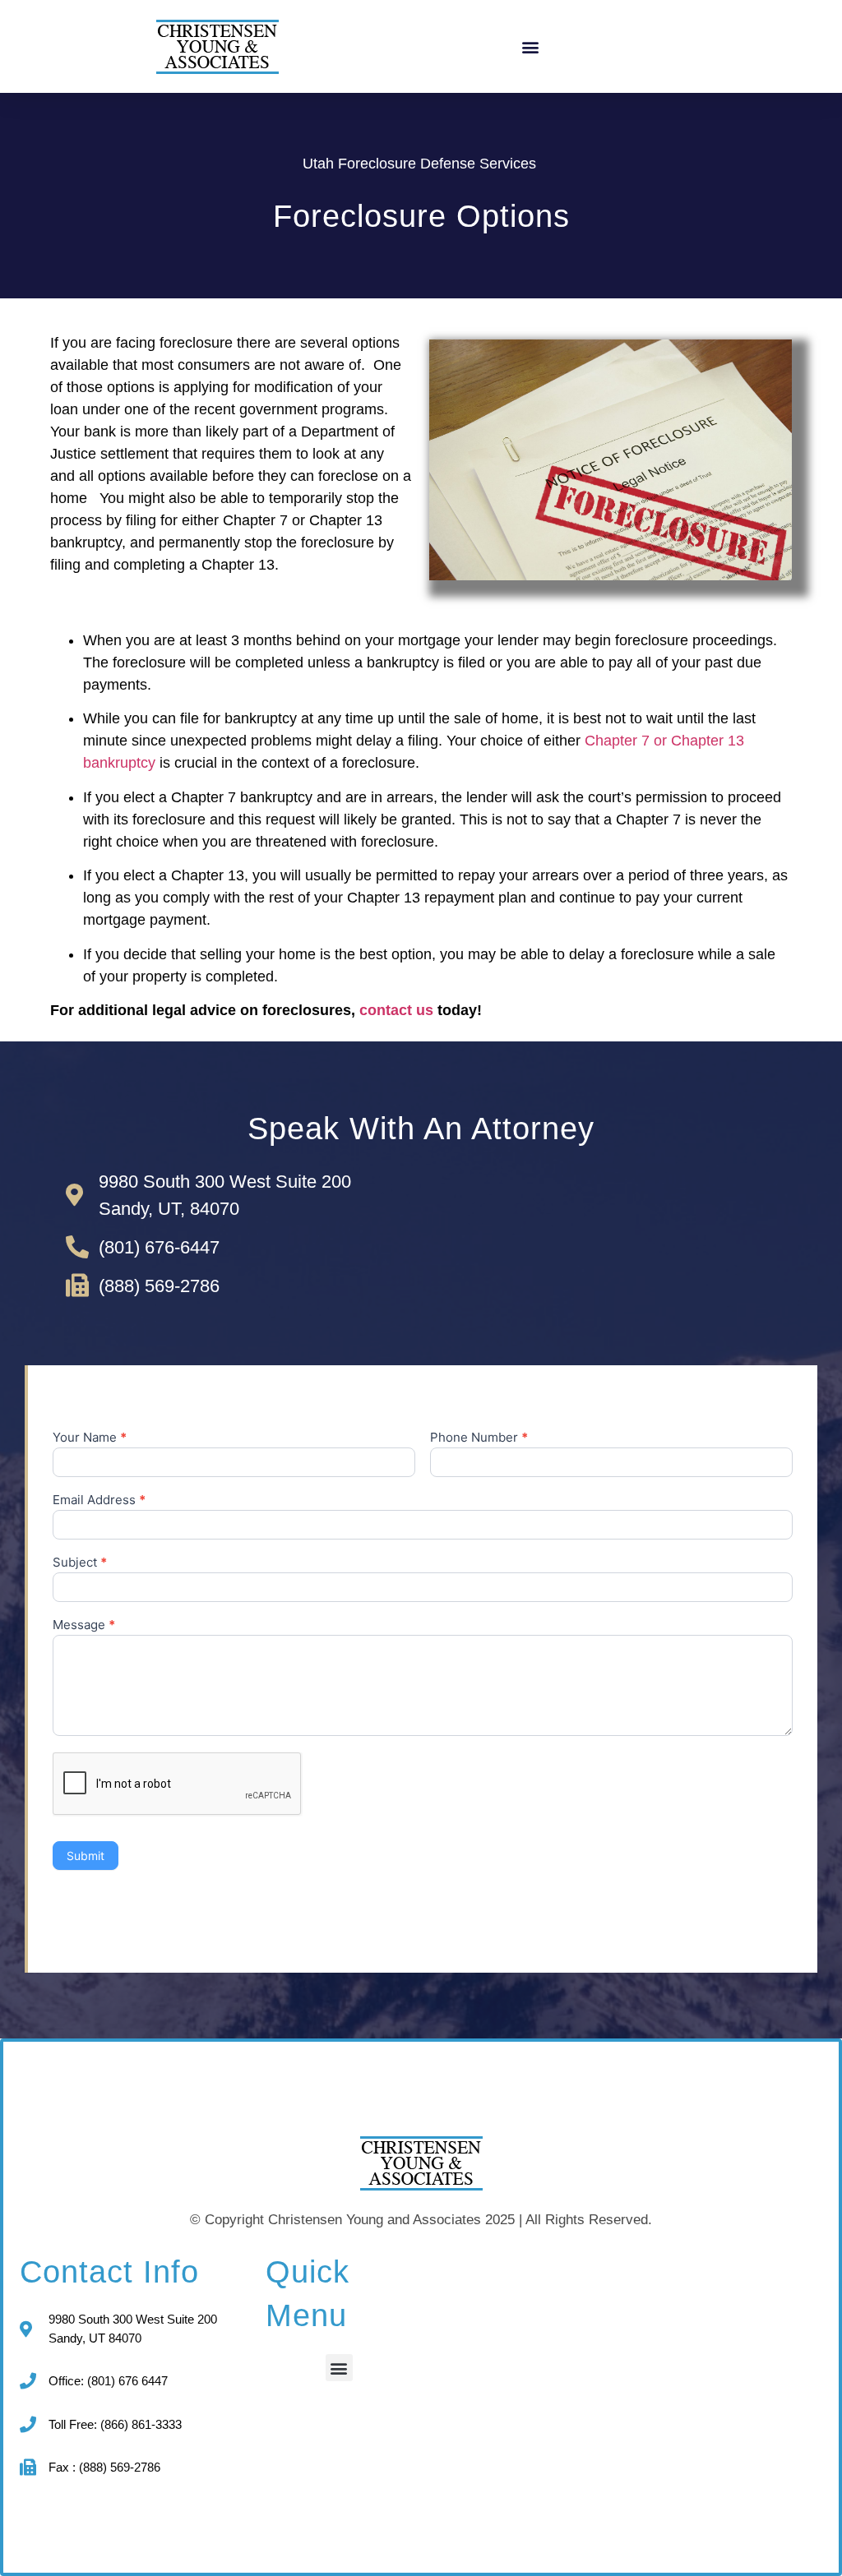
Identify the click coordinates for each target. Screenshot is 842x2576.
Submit (86, 1856)
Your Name (90, 1438)
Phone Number (479, 1438)
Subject (80, 1563)
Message (84, 1625)
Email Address (99, 1500)
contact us (396, 1010)
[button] (530, 46)
